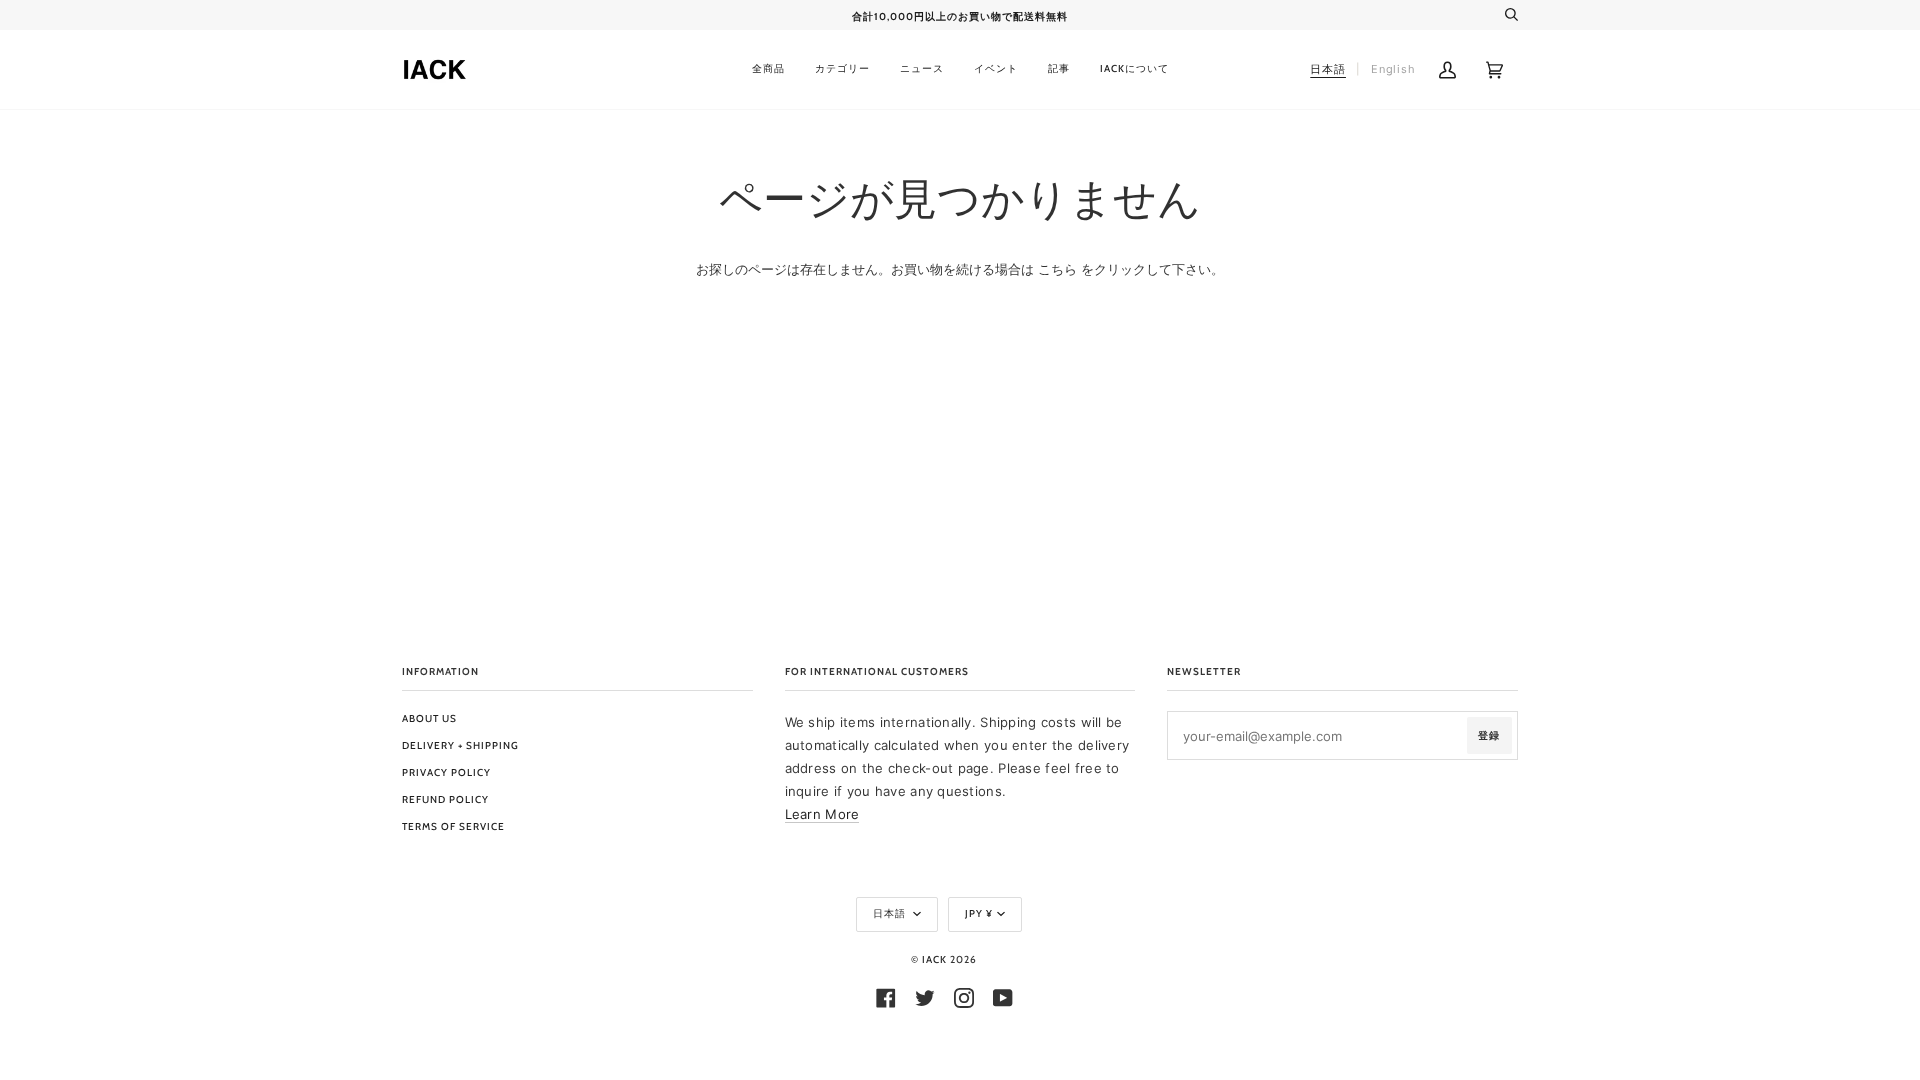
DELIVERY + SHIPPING (460, 745)
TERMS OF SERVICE (453, 826)
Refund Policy (445, 799)
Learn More (822, 814)
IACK (934, 959)
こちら (1057, 269)
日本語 (891, 913)
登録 (1489, 735)
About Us (429, 718)
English (1393, 69)
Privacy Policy (446, 772)
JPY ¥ (979, 913)
